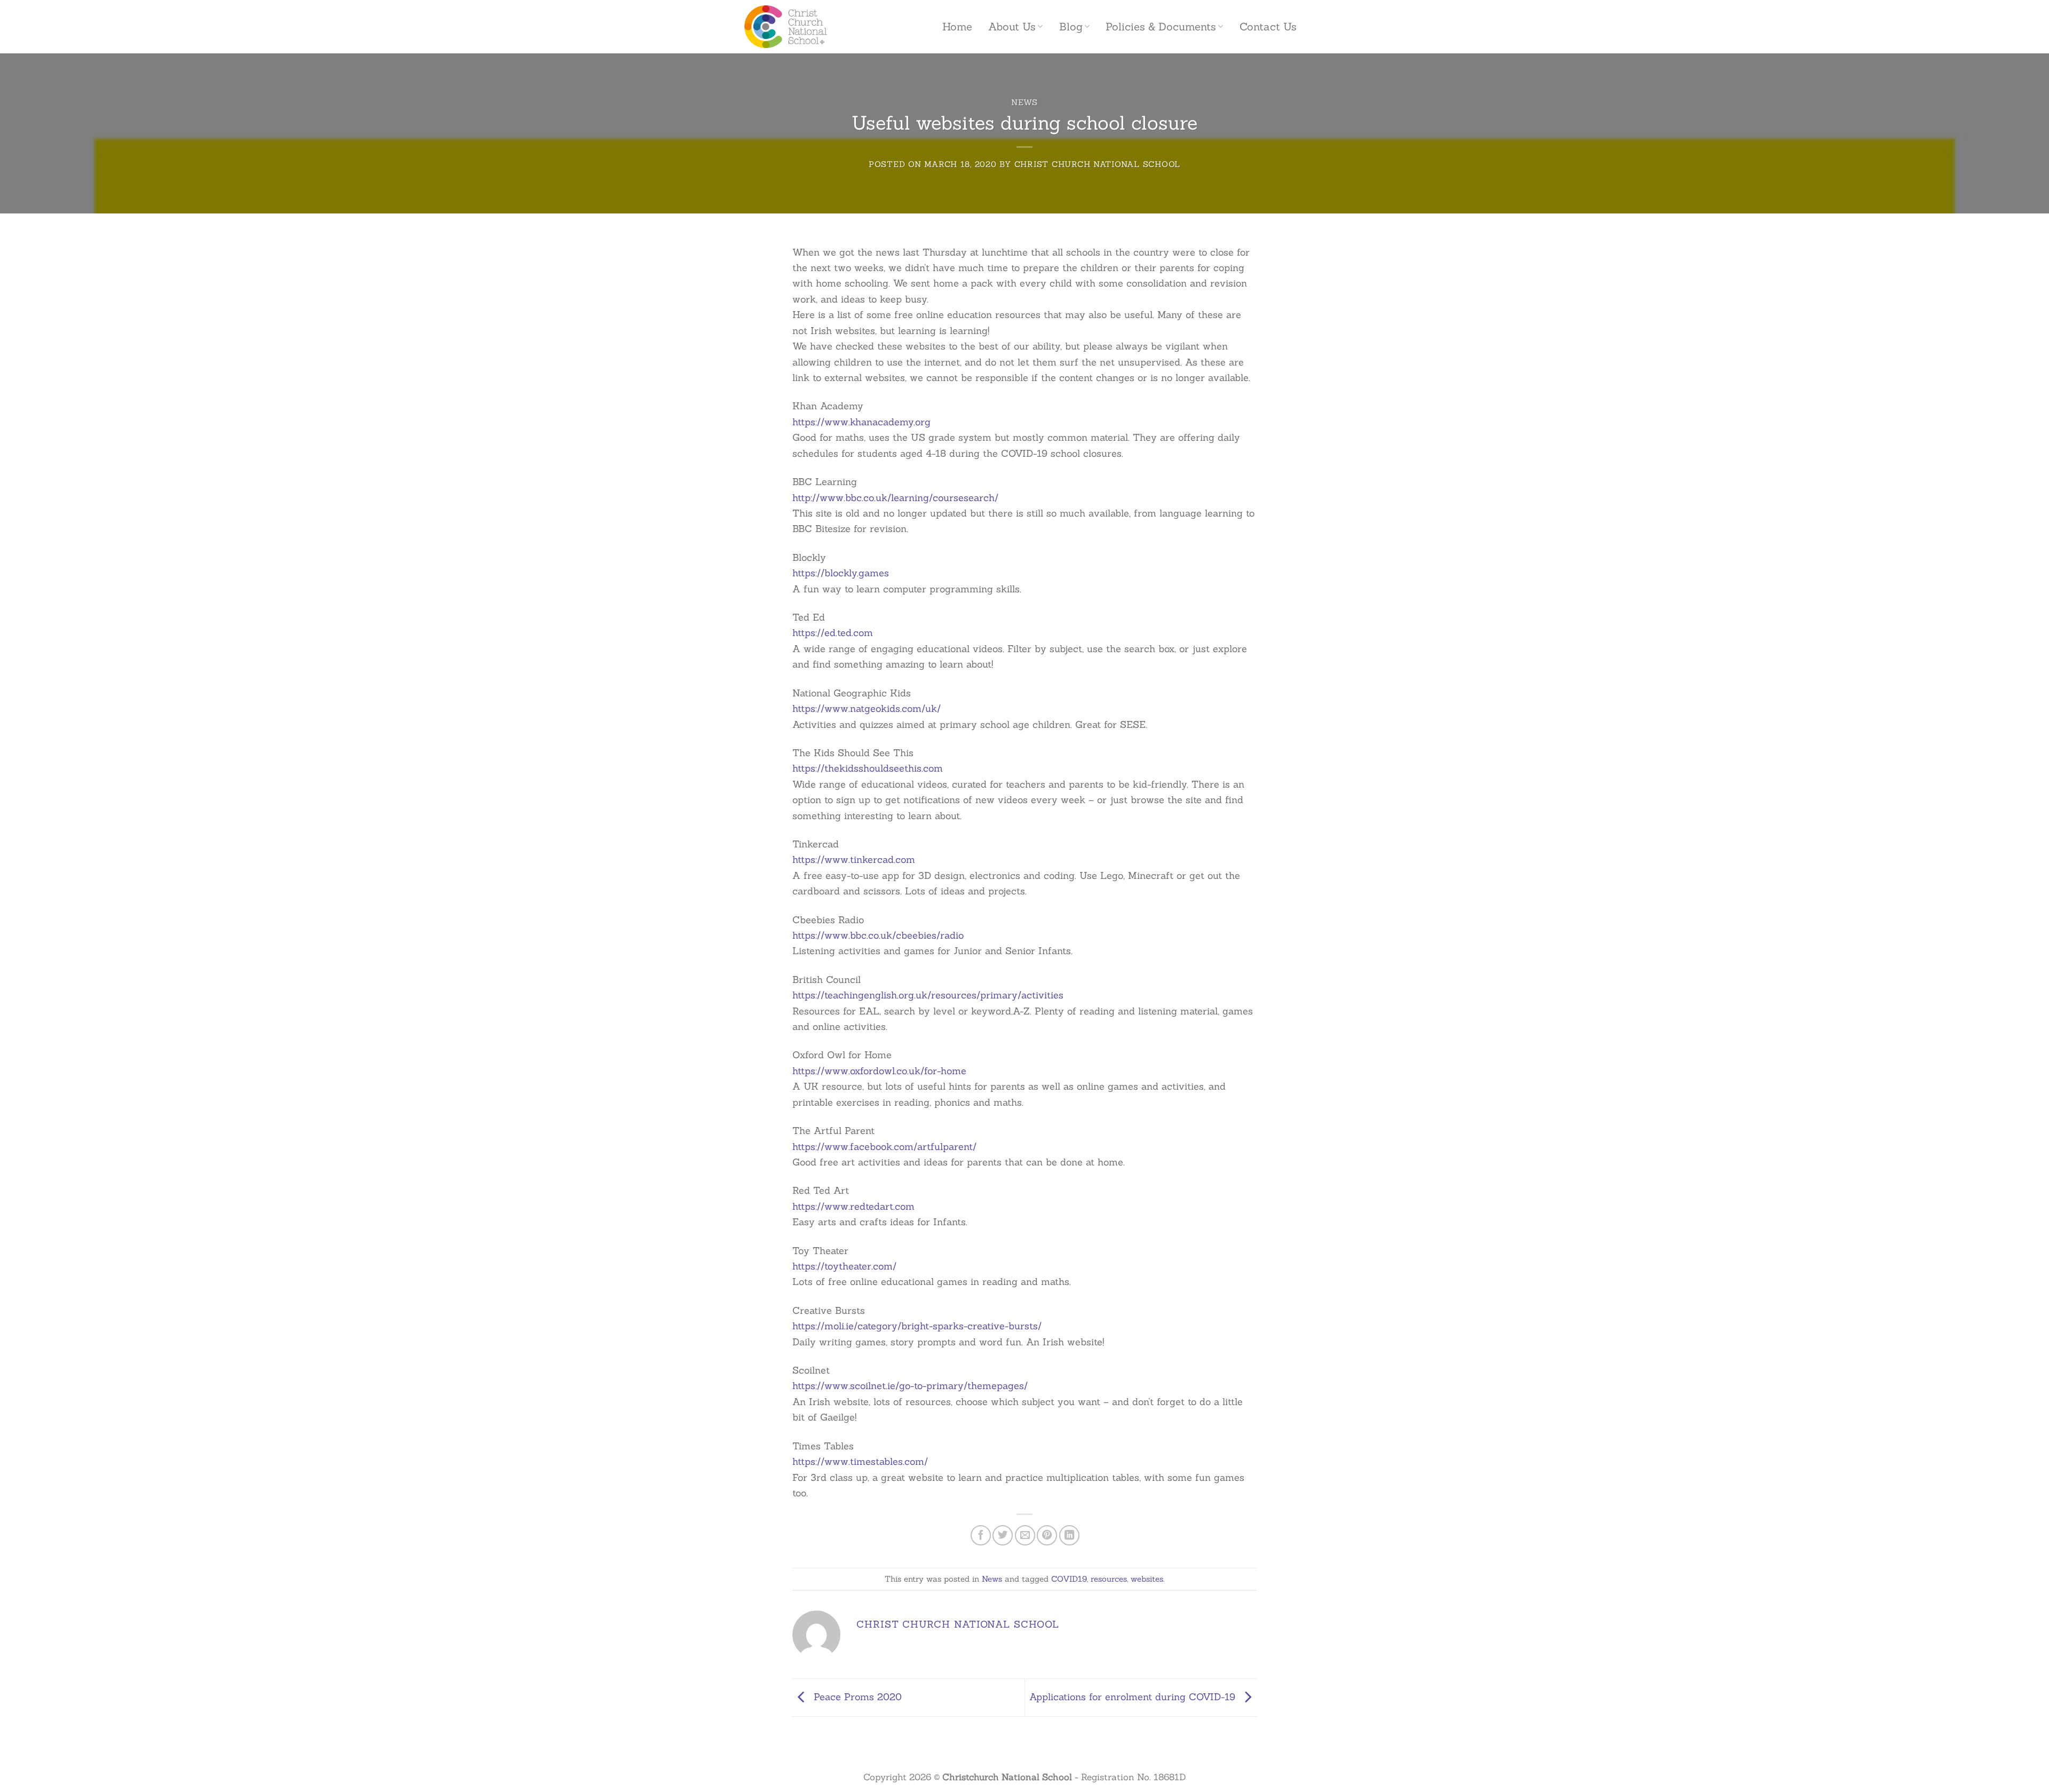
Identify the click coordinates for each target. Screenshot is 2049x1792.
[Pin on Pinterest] (1047, 1535)
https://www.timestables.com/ (860, 1461)
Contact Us (1268, 27)
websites (1147, 1579)
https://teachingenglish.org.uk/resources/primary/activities (928, 995)
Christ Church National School (1097, 164)
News (1024, 102)
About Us (1012, 27)
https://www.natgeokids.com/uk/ (867, 708)
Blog (1071, 27)
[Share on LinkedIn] (1069, 1535)
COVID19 (1069, 1579)
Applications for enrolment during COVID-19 (1134, 1696)
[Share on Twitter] (1003, 1535)
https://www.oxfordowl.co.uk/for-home (879, 1071)
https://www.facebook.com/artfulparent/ (884, 1147)
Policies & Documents (1161, 27)
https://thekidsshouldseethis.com (868, 768)
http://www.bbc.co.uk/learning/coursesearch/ (895, 498)
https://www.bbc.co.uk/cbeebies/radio (878, 935)
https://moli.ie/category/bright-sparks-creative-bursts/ (917, 1326)
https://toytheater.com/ (844, 1266)
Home (957, 27)
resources (1109, 1579)
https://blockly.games (841, 573)
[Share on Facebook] (981, 1535)
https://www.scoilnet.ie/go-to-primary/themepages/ (910, 1386)
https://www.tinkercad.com (854, 859)
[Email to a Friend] (1025, 1535)
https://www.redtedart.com (853, 1206)
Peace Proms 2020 (856, 1696)
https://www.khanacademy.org (861, 422)
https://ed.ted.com (833, 633)
